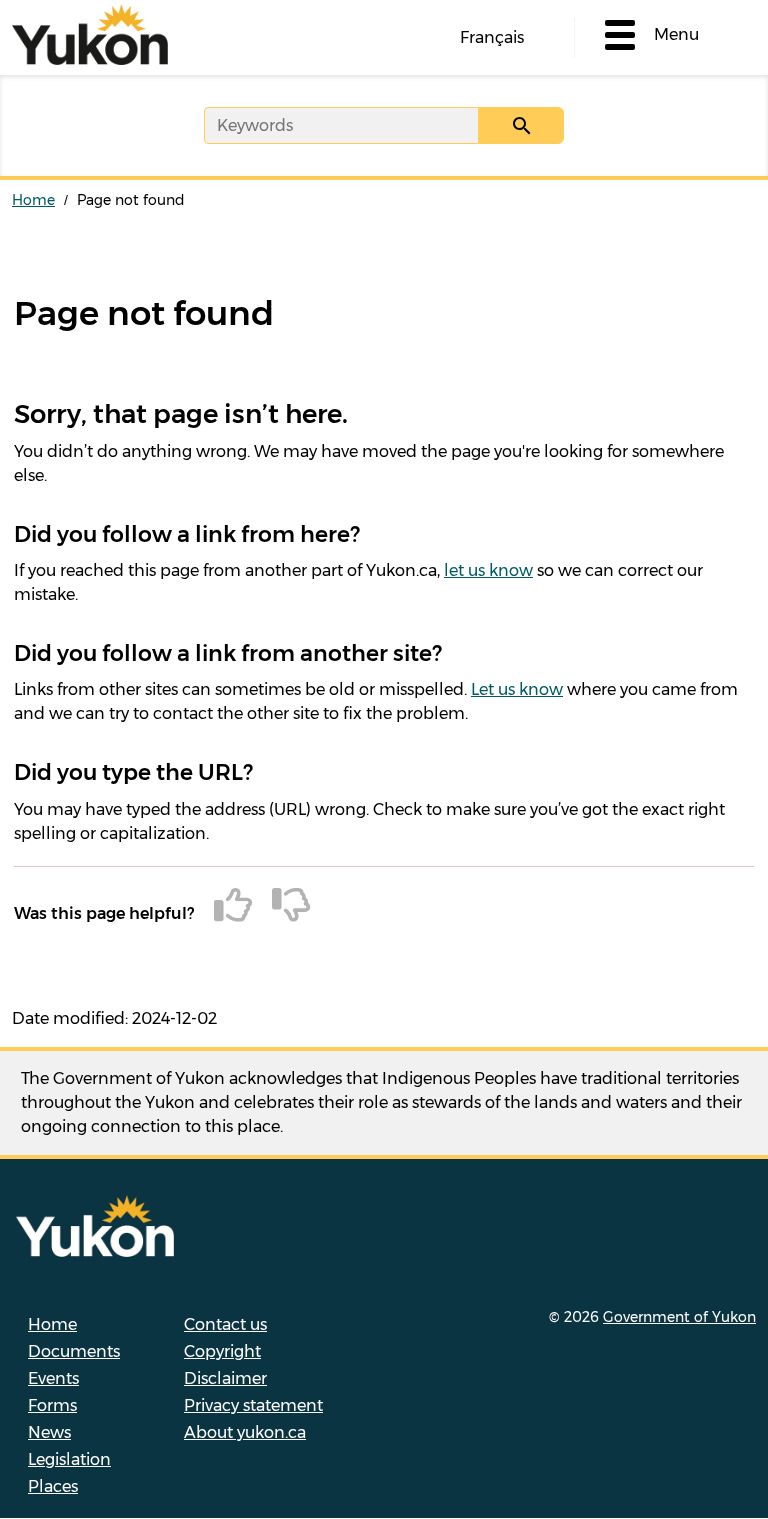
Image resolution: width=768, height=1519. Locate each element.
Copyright (222, 1351)
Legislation (69, 1459)
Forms (52, 1405)
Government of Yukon (679, 1317)
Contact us (225, 1324)
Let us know (517, 689)
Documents (74, 1351)
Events (53, 1378)
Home (33, 200)
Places (53, 1486)
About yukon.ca (245, 1432)
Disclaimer (225, 1378)
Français (492, 37)
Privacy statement (253, 1405)
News (49, 1432)
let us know (488, 570)
